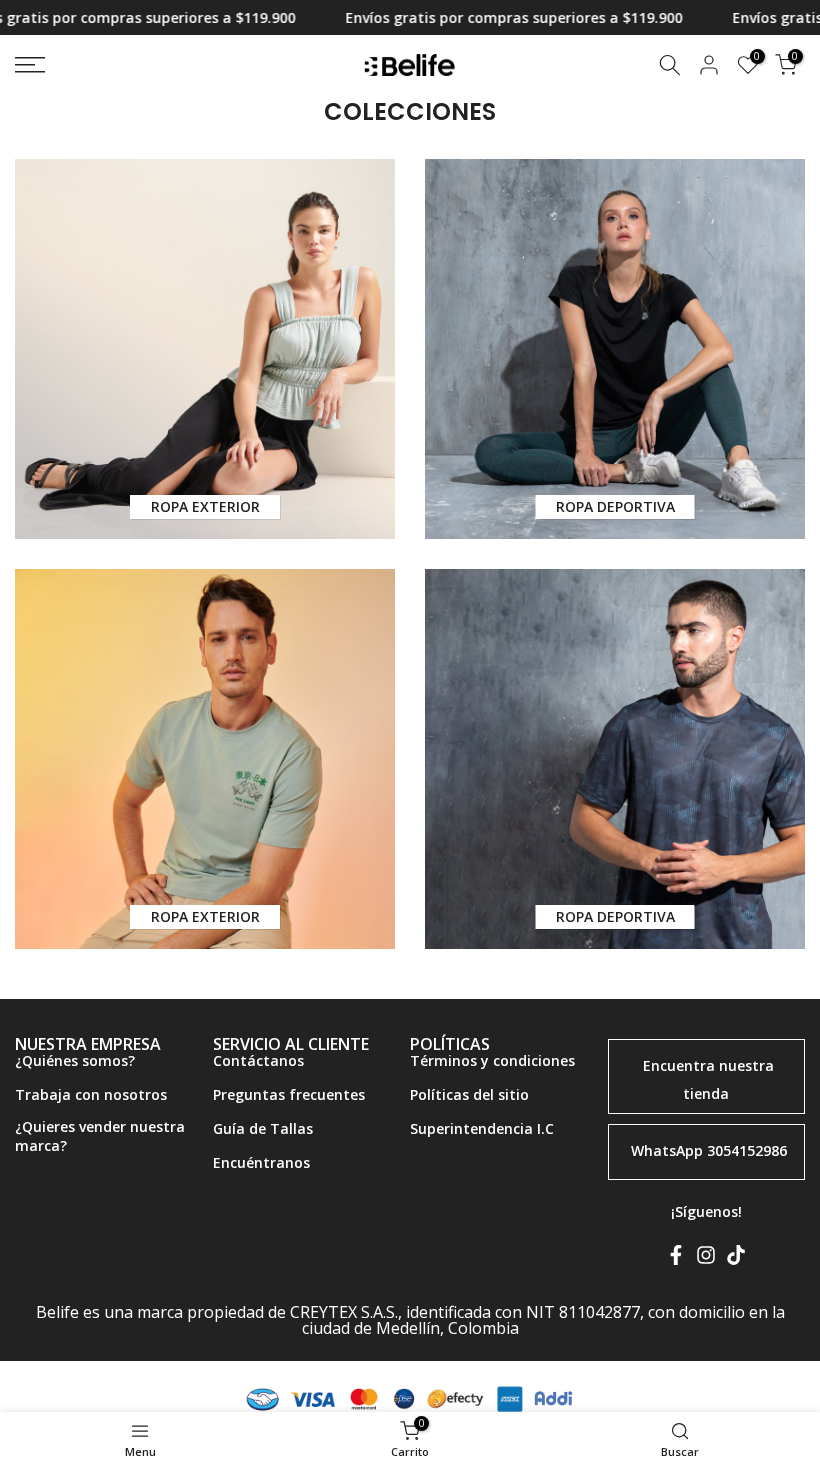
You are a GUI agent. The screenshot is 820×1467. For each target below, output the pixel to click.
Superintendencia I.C (482, 1128)
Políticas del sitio (469, 1094)
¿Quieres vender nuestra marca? (100, 1136)
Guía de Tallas (263, 1128)
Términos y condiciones (492, 1060)
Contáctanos (258, 1060)
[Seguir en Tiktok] (736, 1259)
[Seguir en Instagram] (706, 1259)
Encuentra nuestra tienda (708, 1079)
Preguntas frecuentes (289, 1094)
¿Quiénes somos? (75, 1060)
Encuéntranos (261, 1162)
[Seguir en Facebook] (676, 1259)
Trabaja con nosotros (91, 1094)
